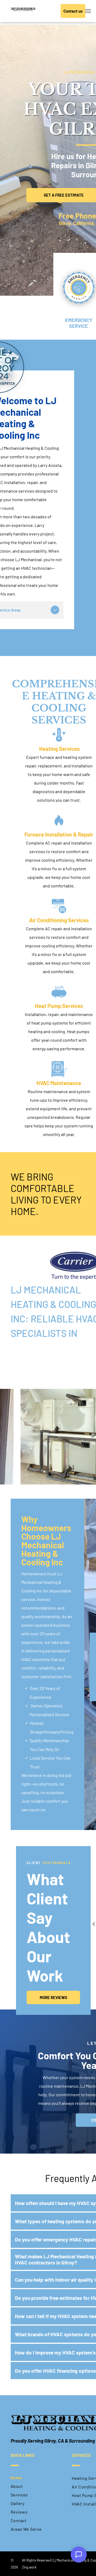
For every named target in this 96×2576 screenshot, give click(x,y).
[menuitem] (39, 2478)
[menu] (88, 11)
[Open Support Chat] (79, 2555)
